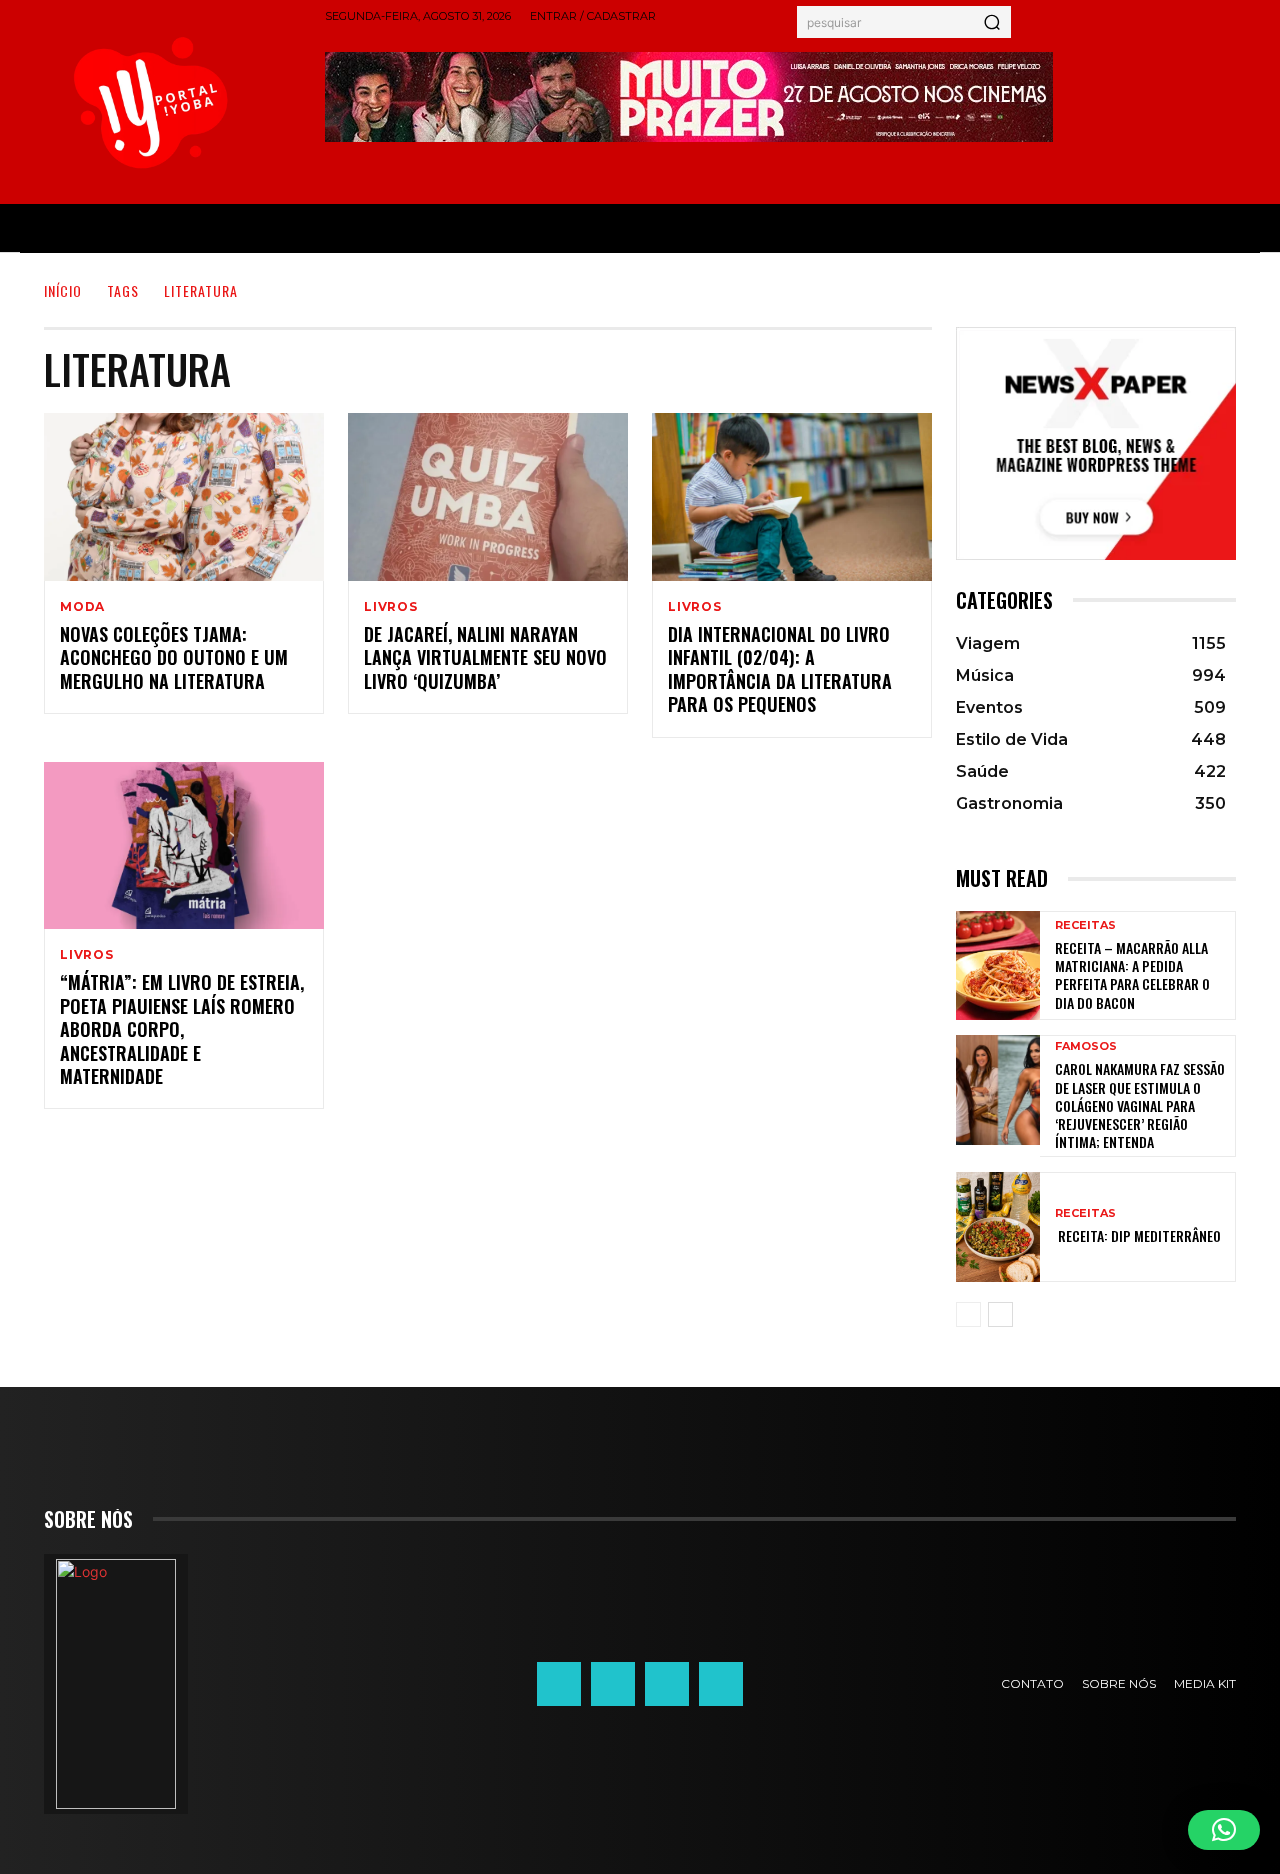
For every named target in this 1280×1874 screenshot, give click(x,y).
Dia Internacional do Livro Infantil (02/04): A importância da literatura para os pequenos (780, 669)
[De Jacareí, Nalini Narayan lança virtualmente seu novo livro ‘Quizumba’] (488, 497)
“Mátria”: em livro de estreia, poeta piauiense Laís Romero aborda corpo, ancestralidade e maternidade (182, 1029)
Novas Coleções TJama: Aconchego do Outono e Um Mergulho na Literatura (174, 657)
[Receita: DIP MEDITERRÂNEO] (998, 1226)
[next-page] (1000, 1314)
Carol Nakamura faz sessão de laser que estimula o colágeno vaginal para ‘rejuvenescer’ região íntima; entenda (1140, 1105)
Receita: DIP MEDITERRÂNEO (1138, 1235)
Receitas (1085, 925)
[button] (1224, 1830)
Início (63, 290)
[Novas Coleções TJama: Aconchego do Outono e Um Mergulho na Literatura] (184, 497)
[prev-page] (968, 1314)
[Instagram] (613, 1684)
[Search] (992, 22)
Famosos (1086, 1046)
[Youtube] (721, 1684)
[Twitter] (667, 1684)
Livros (391, 607)
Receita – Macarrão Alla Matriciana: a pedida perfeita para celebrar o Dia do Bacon (1132, 975)
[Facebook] (559, 1684)
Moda (82, 607)
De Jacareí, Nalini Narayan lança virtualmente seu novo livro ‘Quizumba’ (485, 657)
